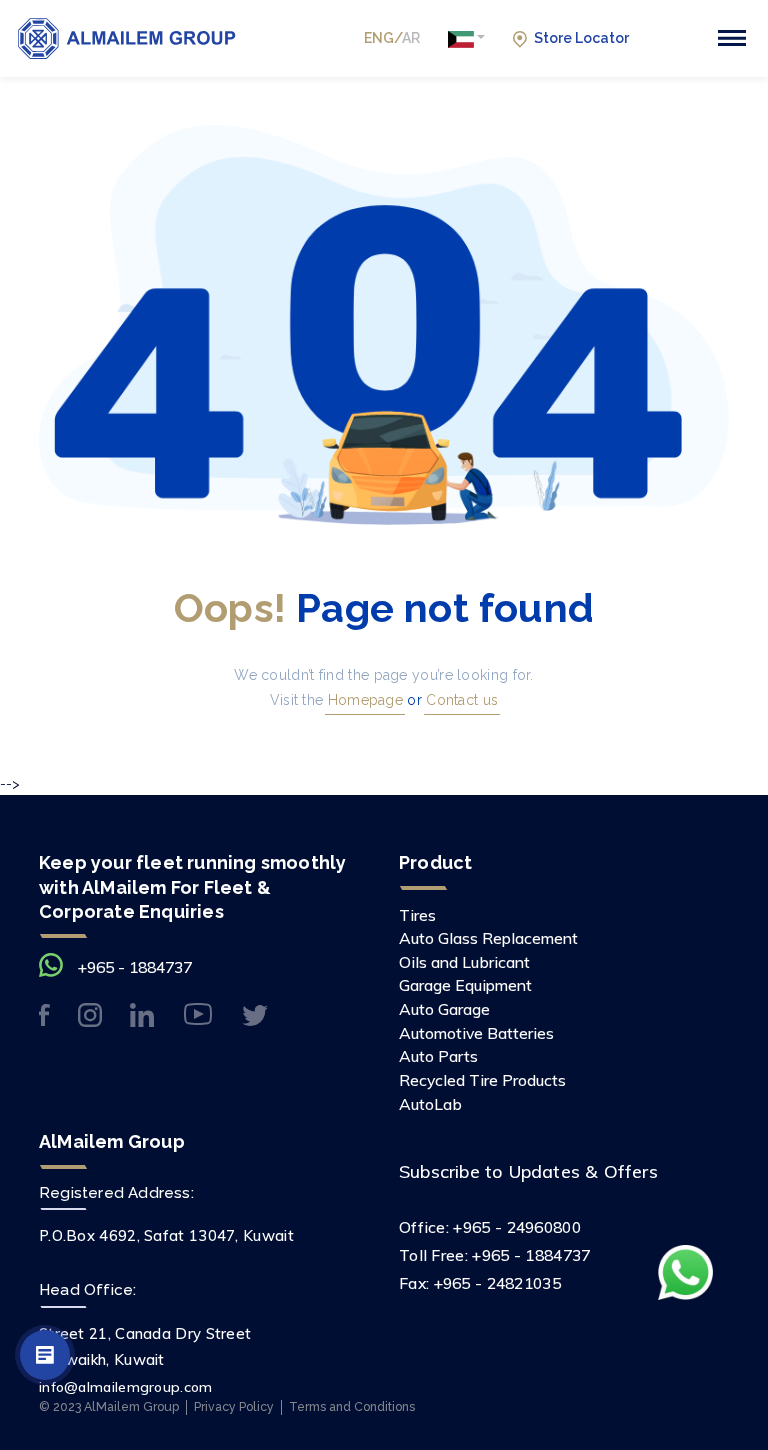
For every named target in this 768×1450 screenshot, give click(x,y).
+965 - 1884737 (135, 967)
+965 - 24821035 (498, 1283)
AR (411, 38)
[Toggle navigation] (732, 38)
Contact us (460, 700)
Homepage (363, 700)
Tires (417, 915)
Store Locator (581, 38)
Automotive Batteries (476, 1033)
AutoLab (430, 1104)
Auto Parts (438, 1056)
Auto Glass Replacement (488, 938)
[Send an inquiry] (45, 1355)
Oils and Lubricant (464, 962)
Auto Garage (444, 1009)
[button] (466, 38)
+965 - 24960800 (517, 1227)
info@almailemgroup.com (126, 1387)
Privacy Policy (234, 1406)
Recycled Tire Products (482, 1080)
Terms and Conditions (352, 1406)
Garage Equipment (465, 985)
